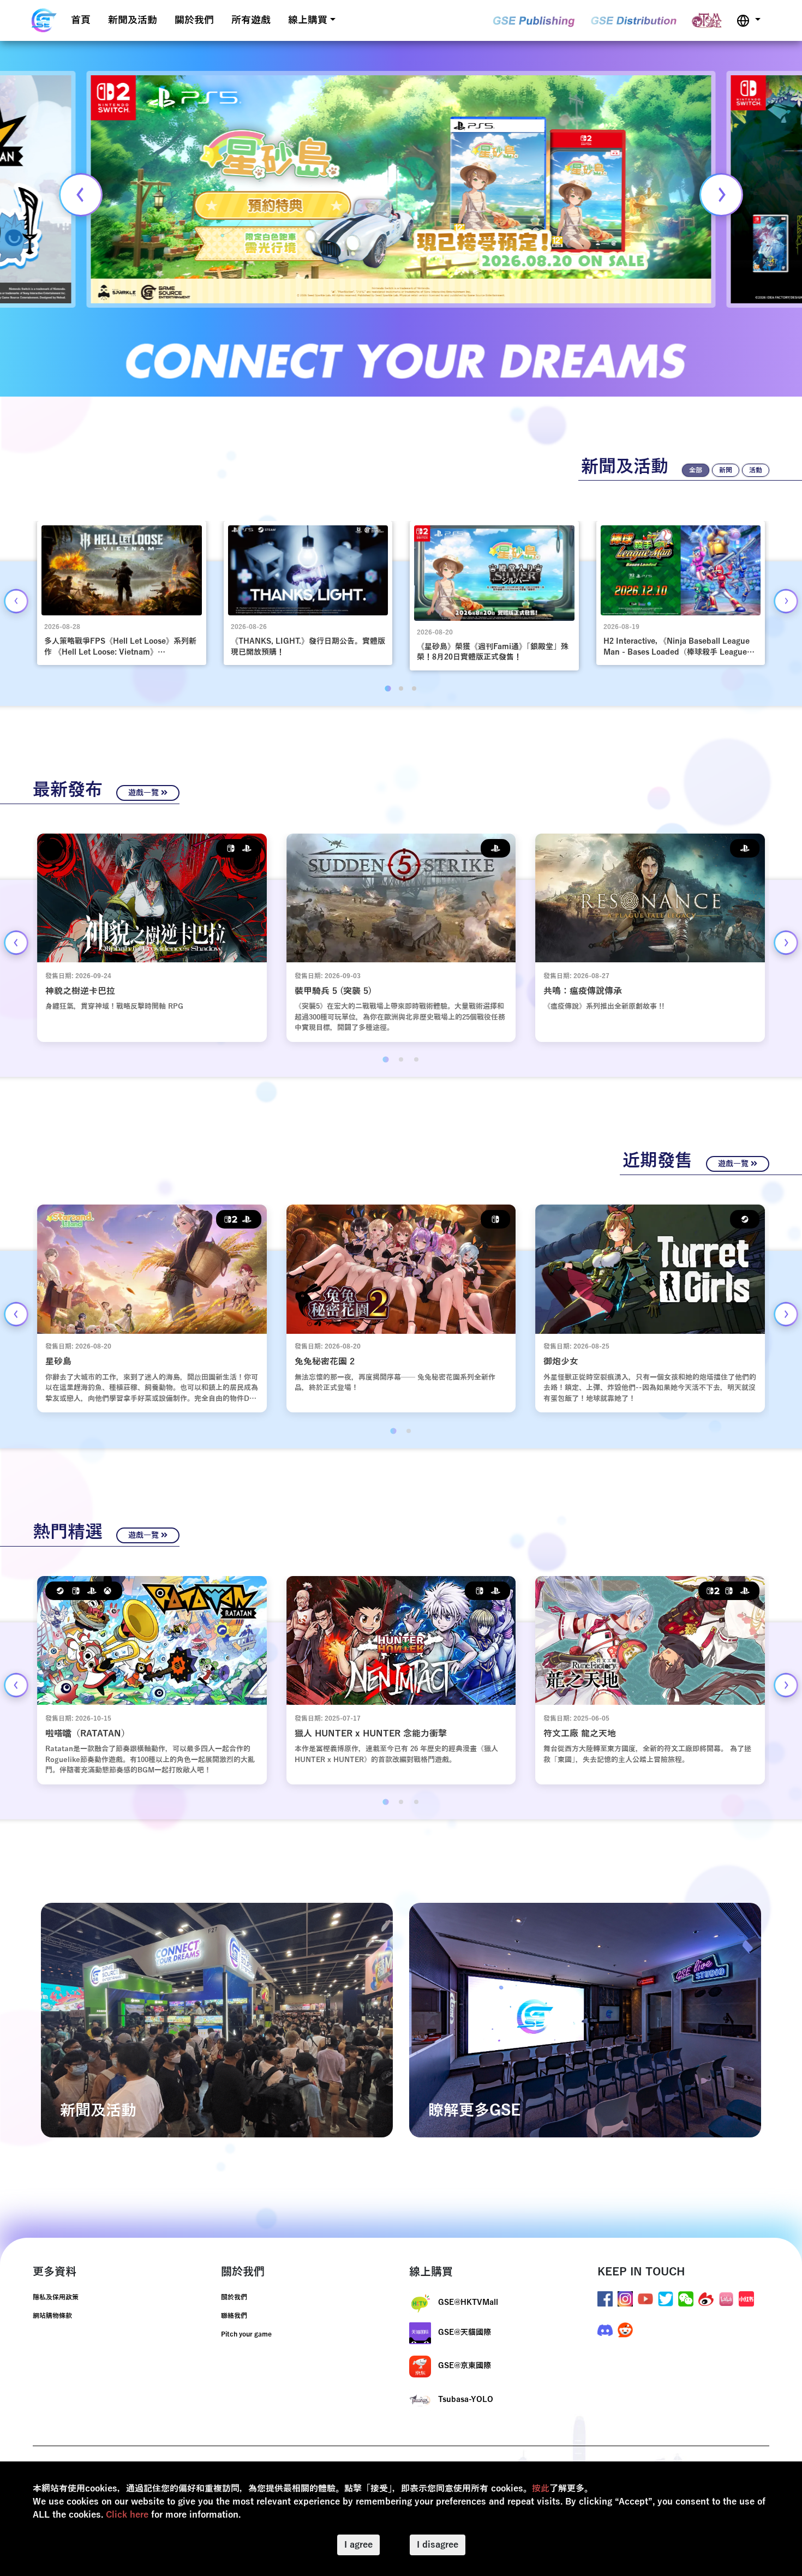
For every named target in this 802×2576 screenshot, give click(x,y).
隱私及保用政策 (56, 2297)
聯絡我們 (234, 2316)
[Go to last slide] (16, 601)
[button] (749, 20)
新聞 (726, 470)
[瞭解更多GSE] (585, 2020)
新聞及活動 (133, 20)
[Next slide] (721, 195)
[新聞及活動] (217, 2020)
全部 (696, 470)
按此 (541, 2489)
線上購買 (308, 20)
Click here (127, 2515)
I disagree (438, 2545)
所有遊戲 (251, 20)
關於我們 (194, 20)
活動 (756, 470)
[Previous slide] (81, 195)
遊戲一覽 (145, 793)
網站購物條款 (52, 2316)
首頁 (81, 20)
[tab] (388, 688)
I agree (358, 2545)
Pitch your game (246, 2334)
